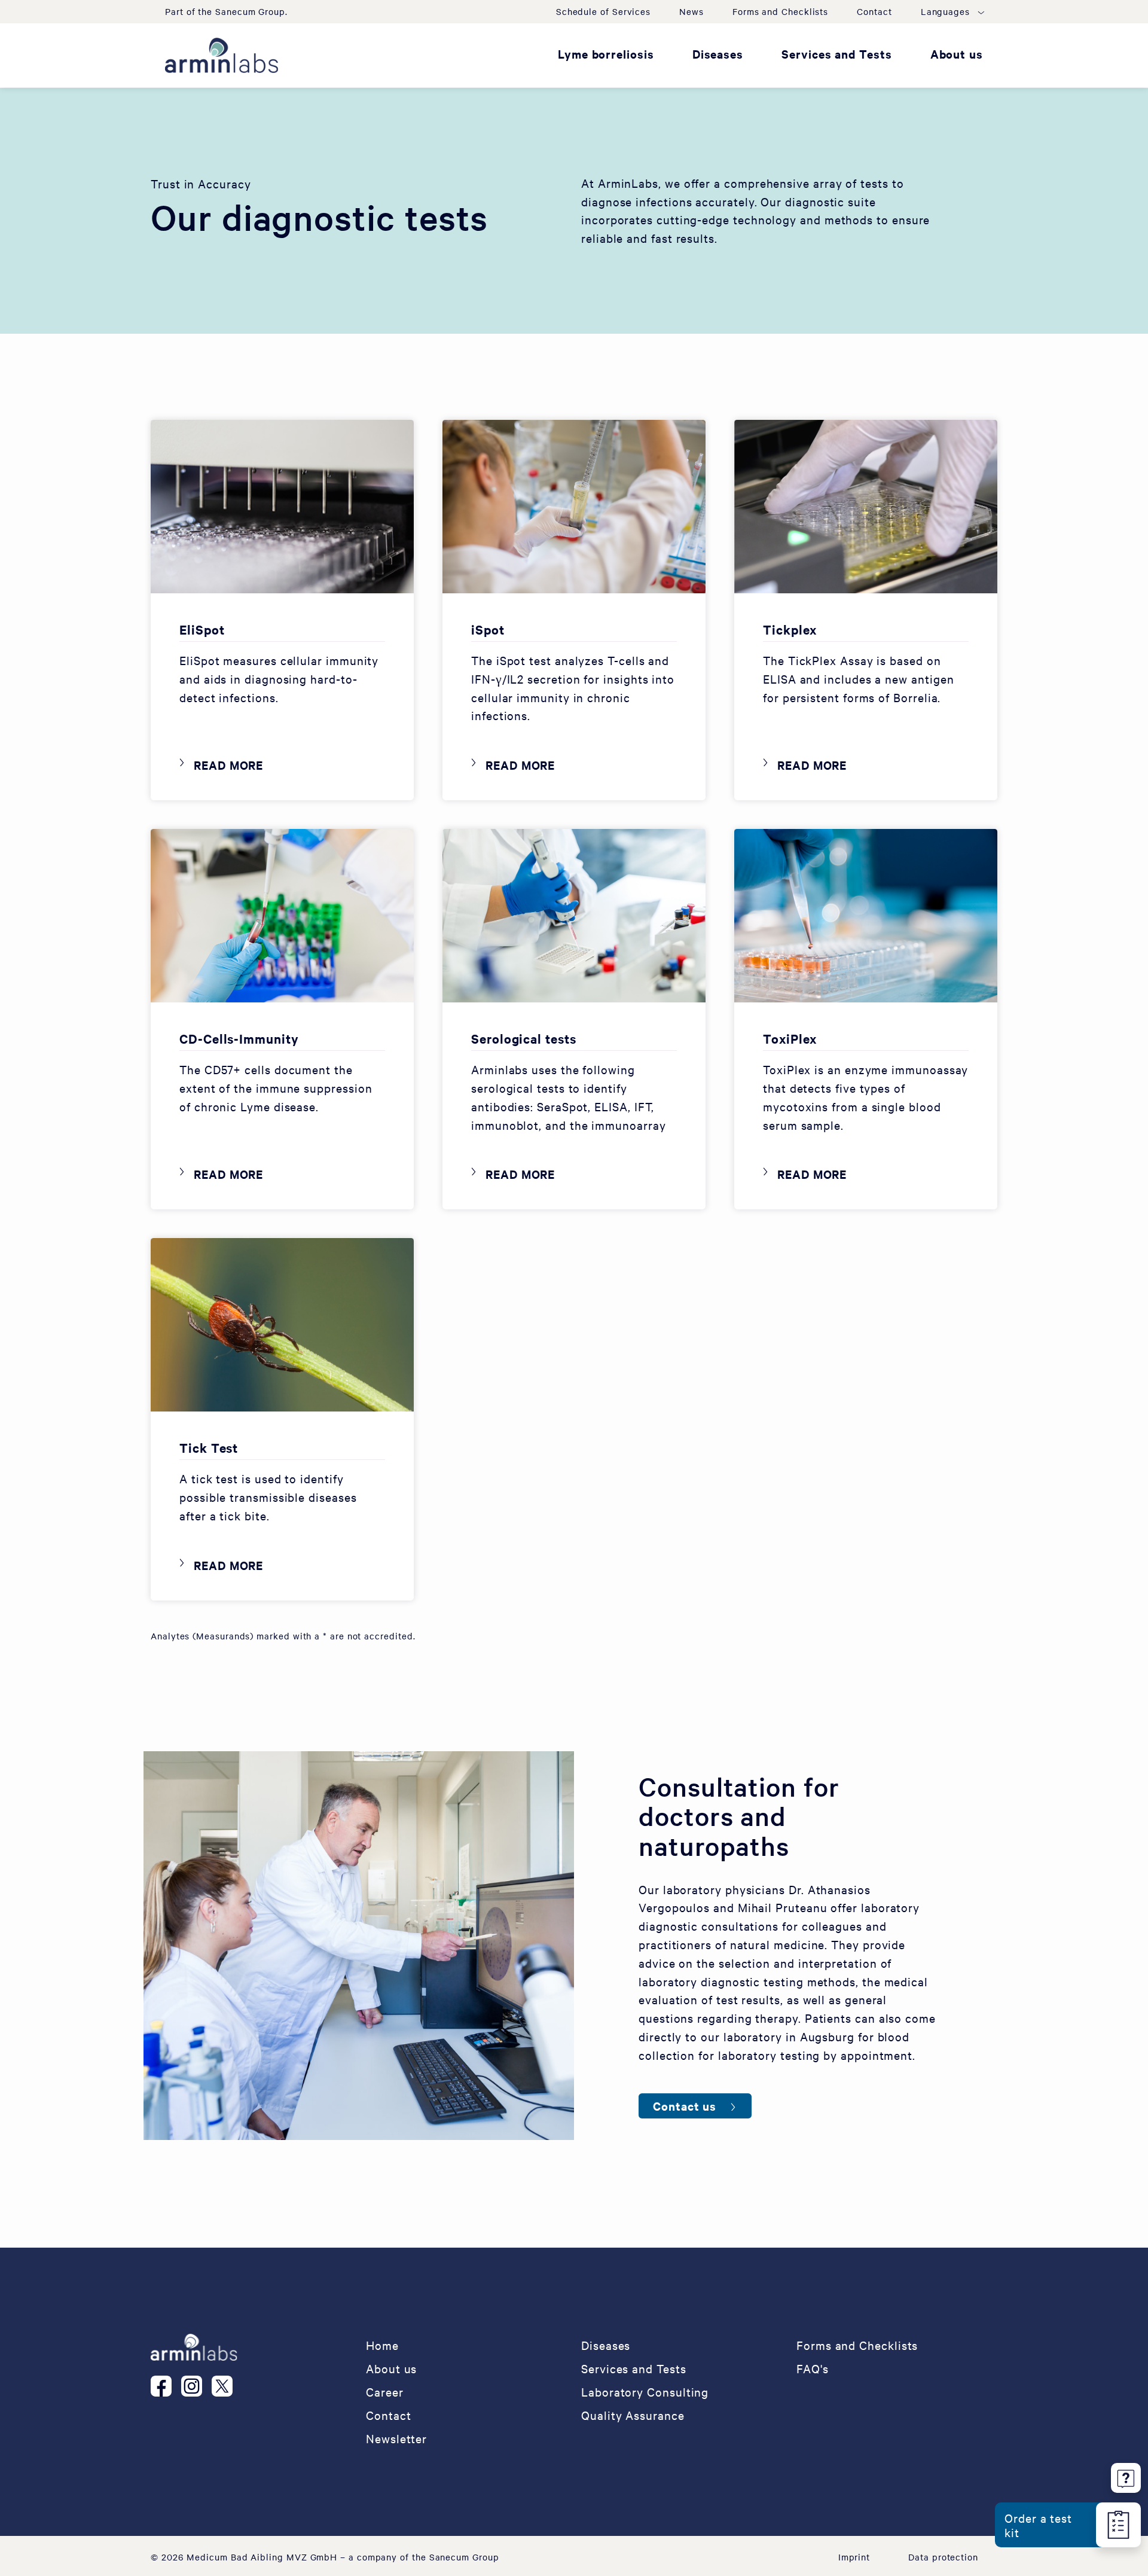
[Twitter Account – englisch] (227, 2386)
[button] (952, 11)
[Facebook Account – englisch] (166, 2386)
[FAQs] (1126, 2476)
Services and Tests (837, 54)
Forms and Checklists (780, 11)
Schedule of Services (603, 11)
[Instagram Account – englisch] (196, 2386)
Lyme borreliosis (606, 54)
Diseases (718, 54)
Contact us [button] (685, 2106)
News (691, 11)
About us (957, 54)
